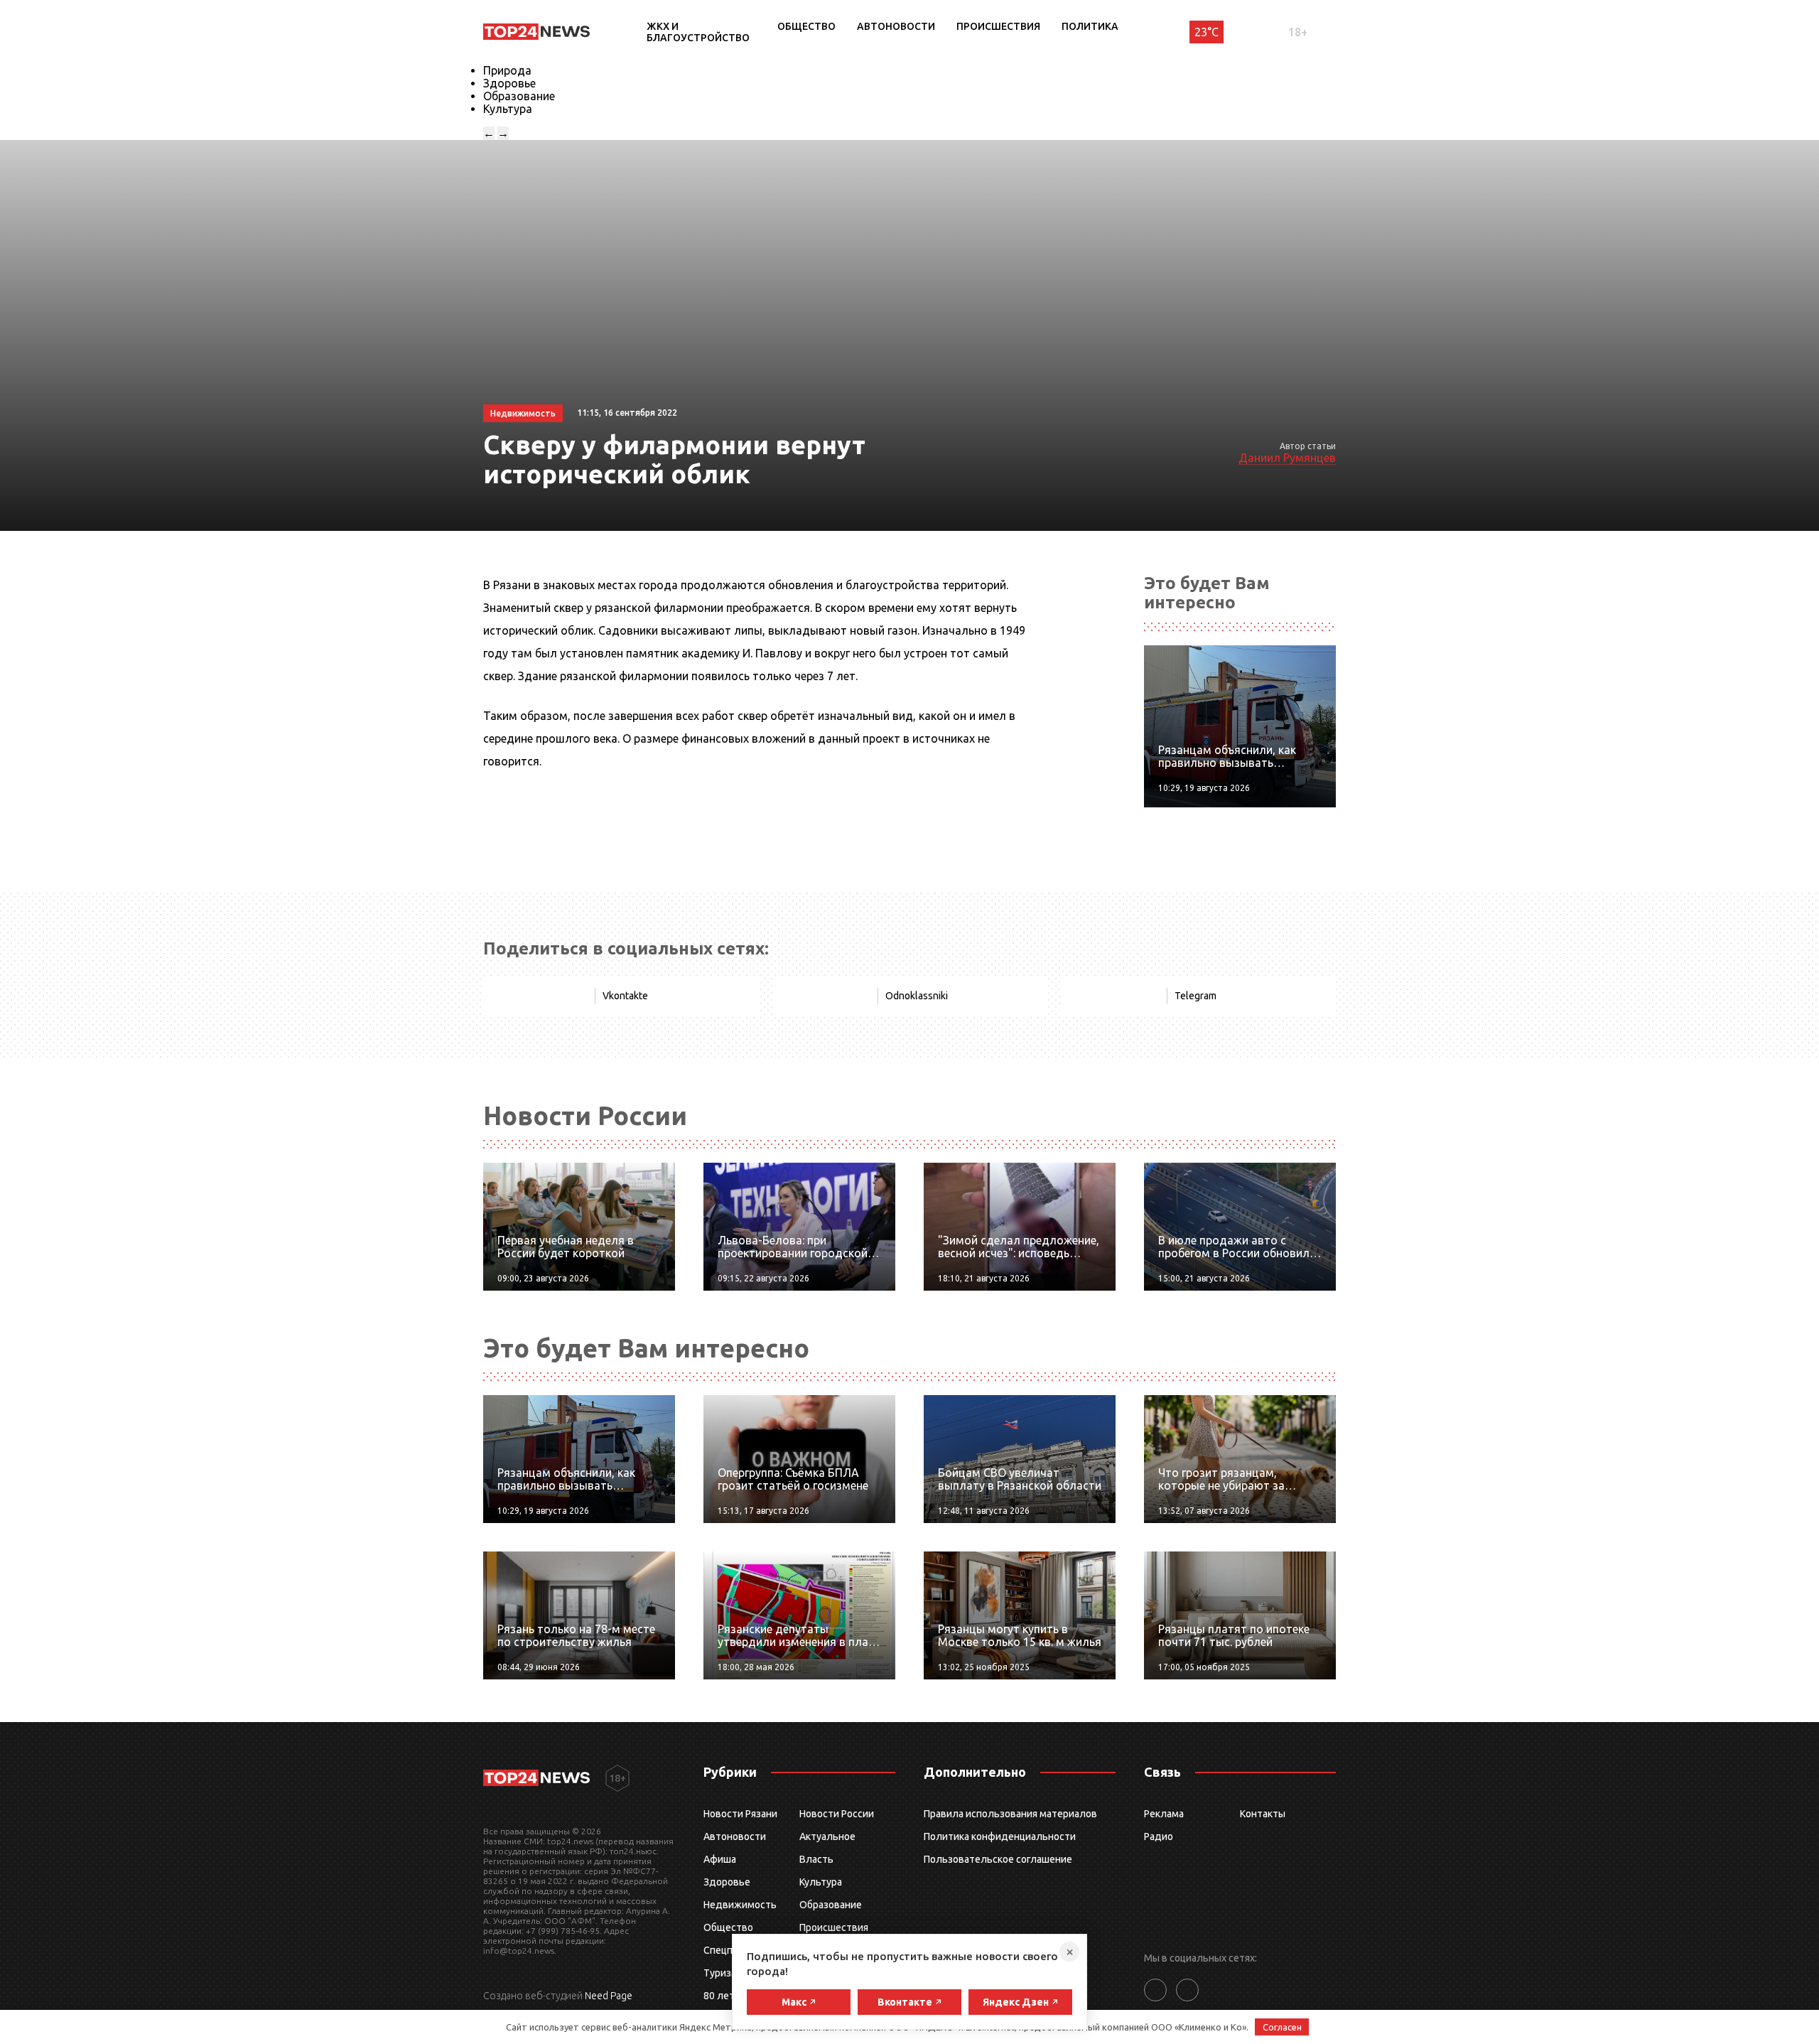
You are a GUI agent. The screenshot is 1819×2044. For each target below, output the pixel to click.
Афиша (720, 1859)
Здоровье (509, 83)
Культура (508, 109)
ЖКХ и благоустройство (698, 32)
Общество (806, 26)
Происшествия (998, 26)
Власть (816, 1859)
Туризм (721, 1973)
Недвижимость (740, 1905)
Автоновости (896, 26)
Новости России (837, 1814)
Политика (1090, 26)
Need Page (609, 1996)
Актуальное (827, 1836)
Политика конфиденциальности (1000, 1836)
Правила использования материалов (1010, 1814)
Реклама (1164, 1814)
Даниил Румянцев (1287, 458)
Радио (1159, 1836)
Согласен (1282, 2027)
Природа (507, 70)
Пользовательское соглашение (998, 1859)
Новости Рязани (740, 1814)
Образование (519, 96)
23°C (1207, 32)
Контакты (1263, 1814)
